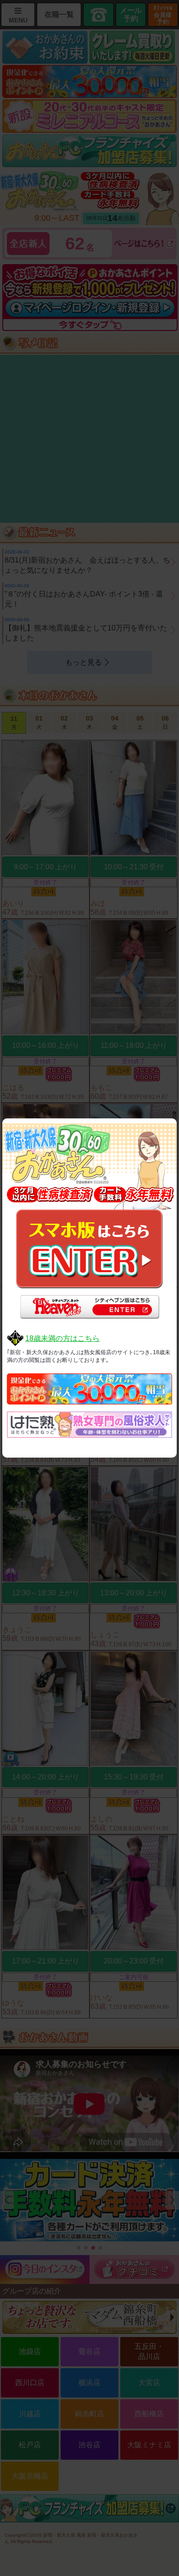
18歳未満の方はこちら (62, 1338)
